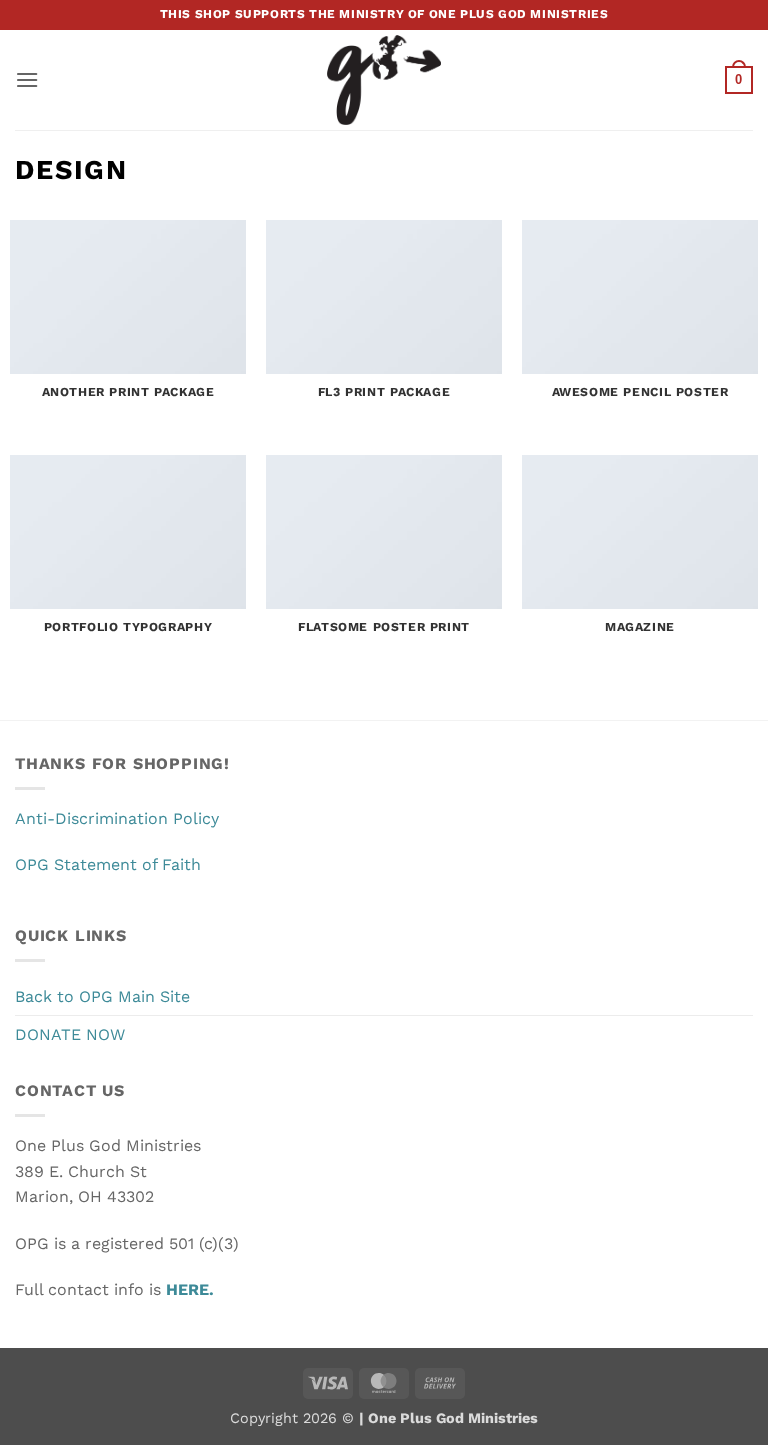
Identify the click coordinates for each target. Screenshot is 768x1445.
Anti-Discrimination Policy (117, 818)
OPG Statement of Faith (108, 864)
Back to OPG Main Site (102, 996)
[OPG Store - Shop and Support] (384, 80)
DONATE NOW (70, 1034)
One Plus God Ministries (451, 1418)
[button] (27, 79)
